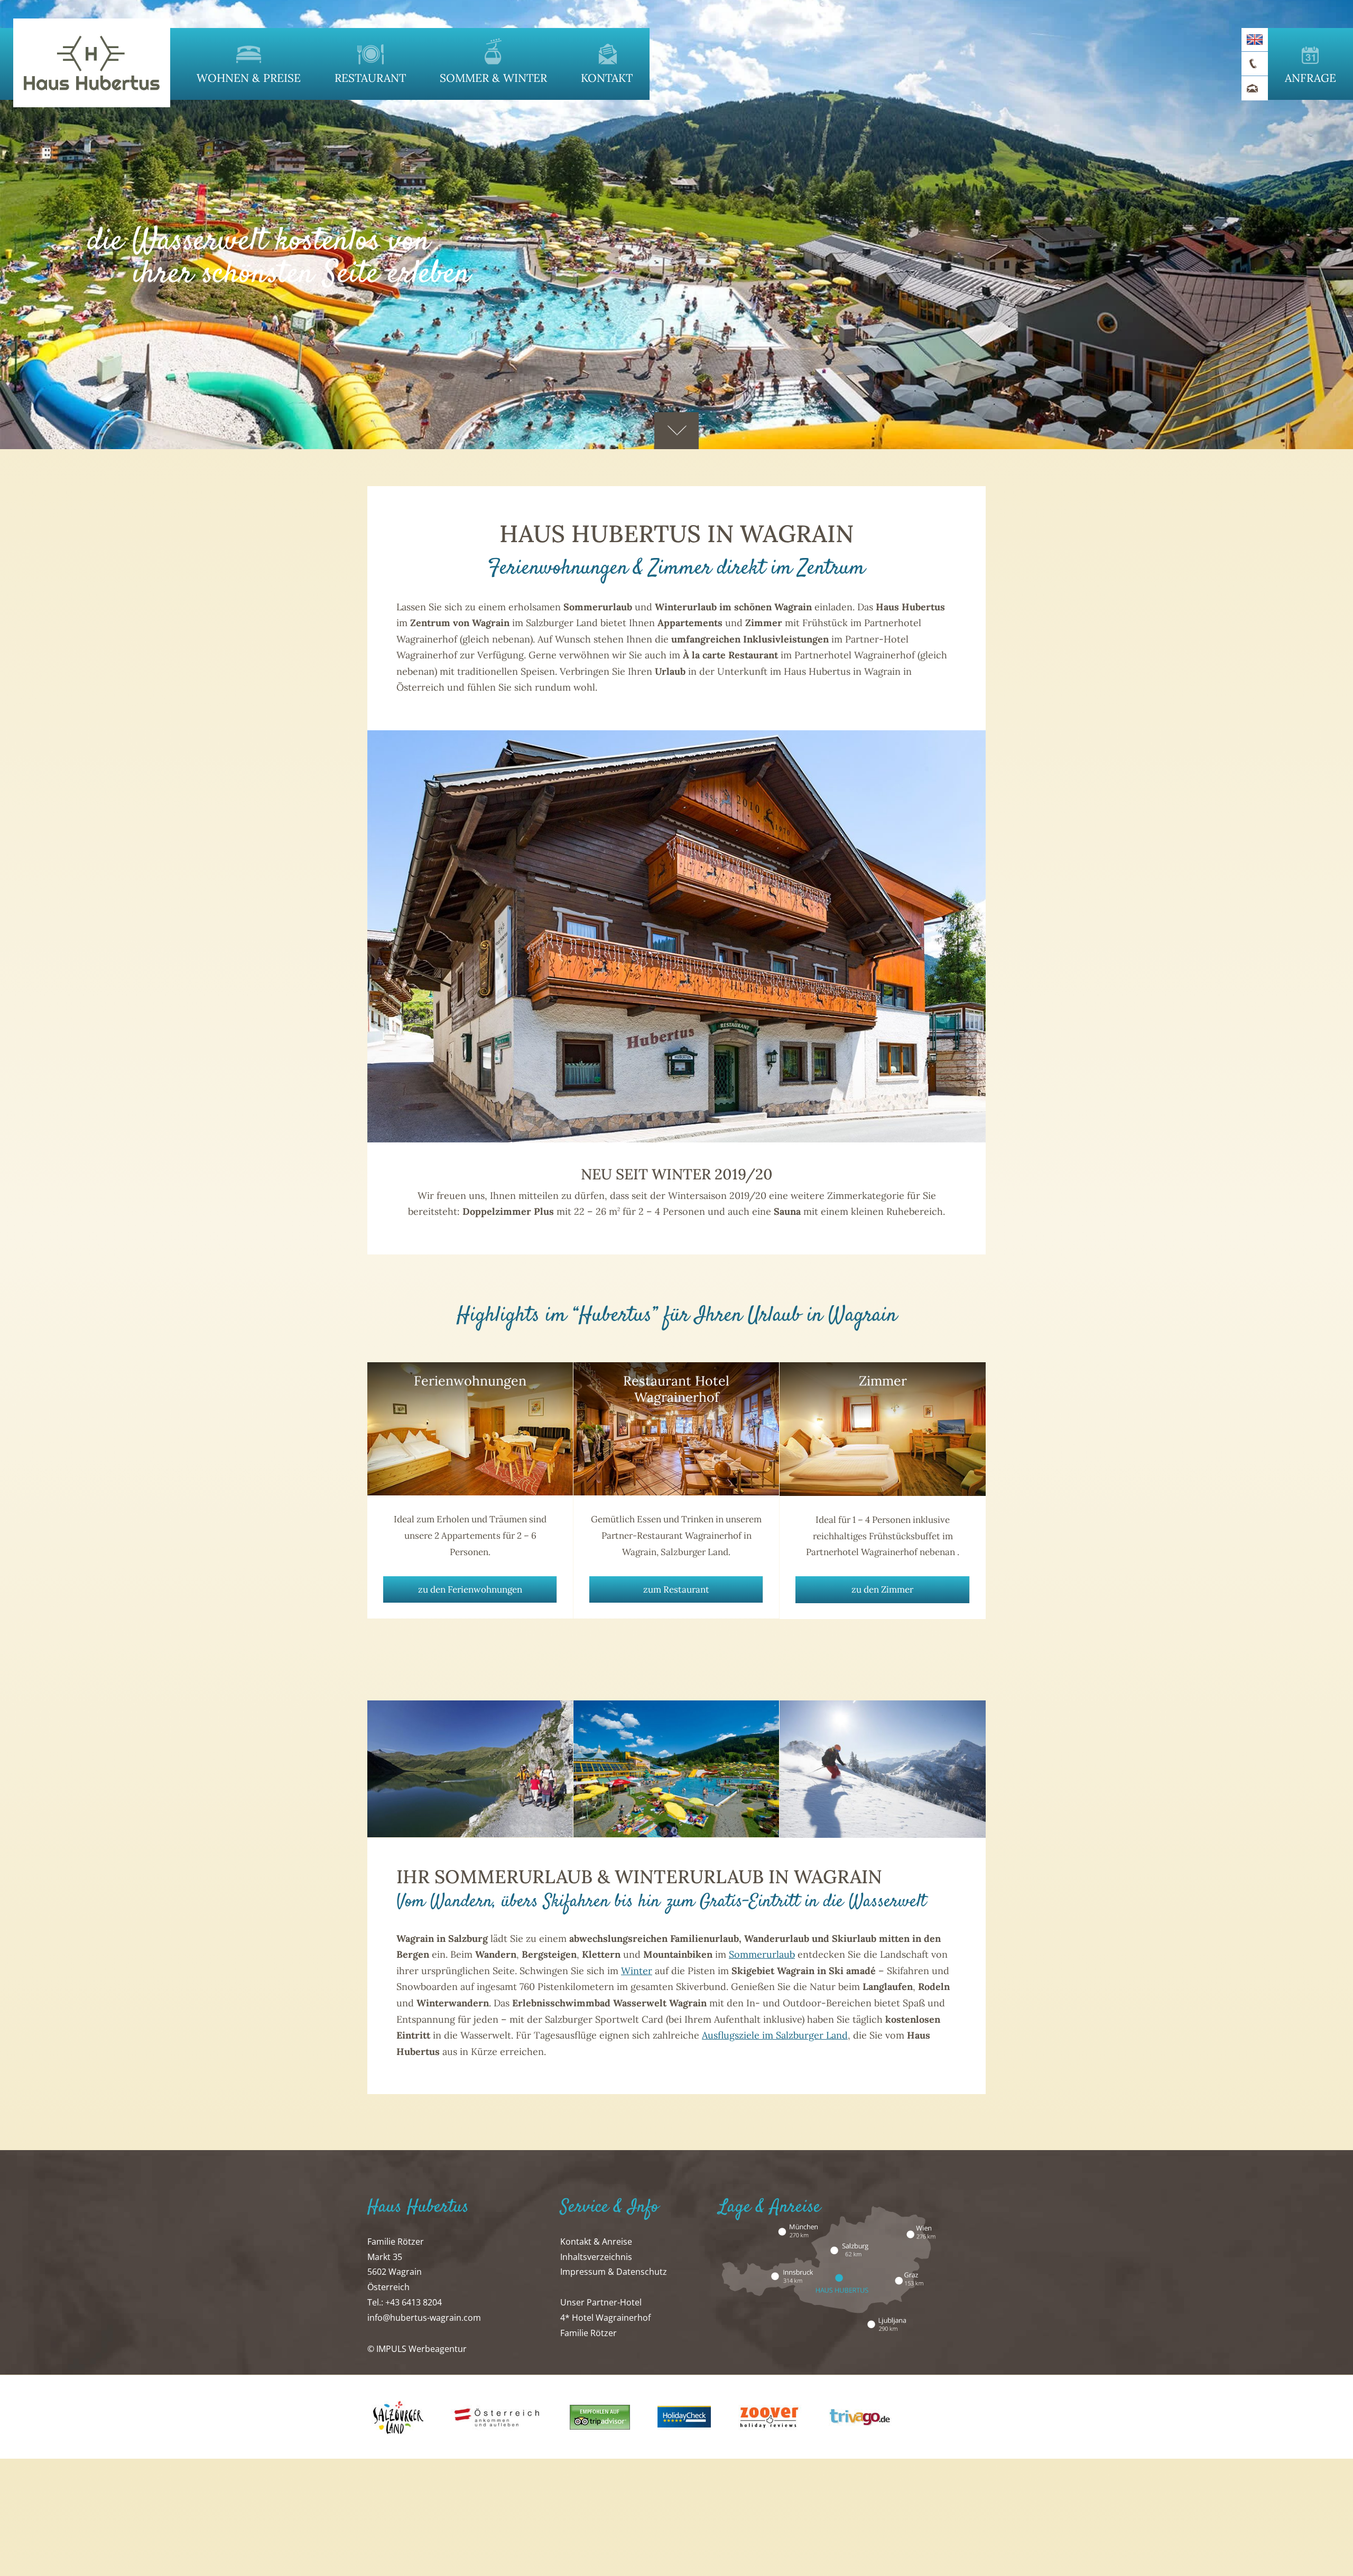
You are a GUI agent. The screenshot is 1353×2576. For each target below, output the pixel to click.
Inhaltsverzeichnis (596, 2257)
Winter (637, 1971)
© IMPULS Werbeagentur (417, 2349)
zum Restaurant (676, 1589)
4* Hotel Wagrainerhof (605, 2318)
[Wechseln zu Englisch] (1255, 39)
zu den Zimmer (882, 1589)
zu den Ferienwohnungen (470, 1589)
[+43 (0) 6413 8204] (1255, 64)
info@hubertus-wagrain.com (424, 2318)
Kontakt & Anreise (596, 2242)
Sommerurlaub (762, 1954)
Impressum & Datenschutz (614, 2272)
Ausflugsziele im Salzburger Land (775, 2035)
